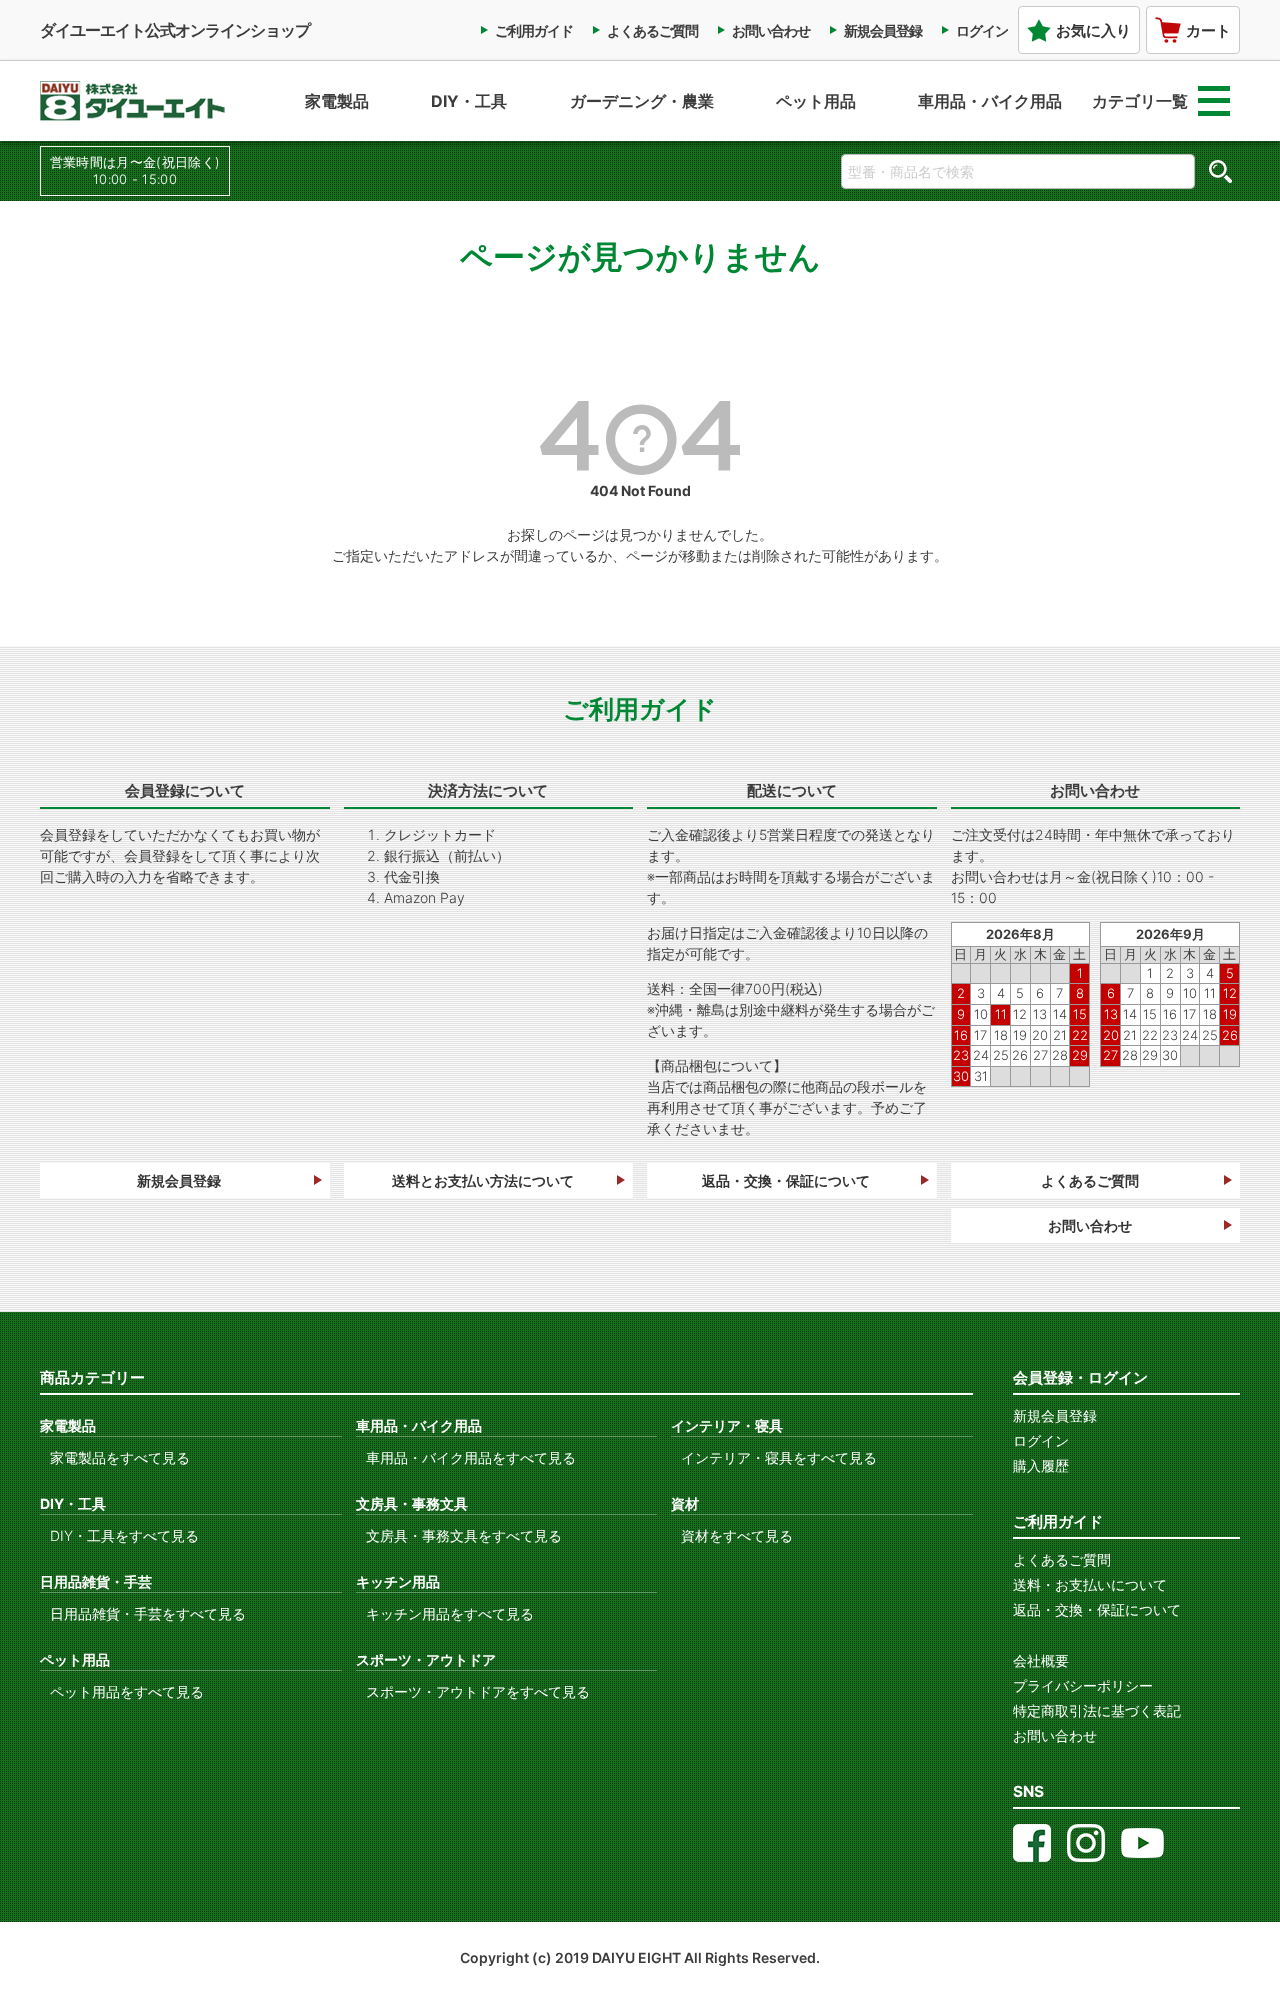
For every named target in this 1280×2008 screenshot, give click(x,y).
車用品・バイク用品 (990, 101)
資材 (685, 1503)
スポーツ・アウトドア (426, 1659)
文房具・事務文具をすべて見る (464, 1535)
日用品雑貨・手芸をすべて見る (148, 1613)
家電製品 (337, 101)
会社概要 (1041, 1660)
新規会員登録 (883, 30)
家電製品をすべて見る (120, 1457)
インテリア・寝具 (727, 1425)
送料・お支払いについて (1090, 1584)
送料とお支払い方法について (483, 1180)
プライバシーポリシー (1083, 1685)
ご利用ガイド (534, 30)
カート (1208, 30)
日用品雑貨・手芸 (96, 1581)
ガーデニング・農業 (642, 101)
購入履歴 (1041, 1465)
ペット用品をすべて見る (127, 1691)
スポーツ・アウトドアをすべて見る (478, 1691)
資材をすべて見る (737, 1535)
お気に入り (1093, 30)
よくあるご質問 (652, 30)
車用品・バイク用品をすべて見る (471, 1457)
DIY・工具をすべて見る (124, 1535)
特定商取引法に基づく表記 (1097, 1710)
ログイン (982, 30)
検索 (1220, 171)
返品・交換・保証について (786, 1180)
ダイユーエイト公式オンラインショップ (175, 30)
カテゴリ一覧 (1140, 101)
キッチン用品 (398, 1581)
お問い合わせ (771, 30)
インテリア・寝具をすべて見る (779, 1457)
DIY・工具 (469, 101)
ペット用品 (816, 101)
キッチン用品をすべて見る (450, 1613)
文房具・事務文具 (412, 1503)
